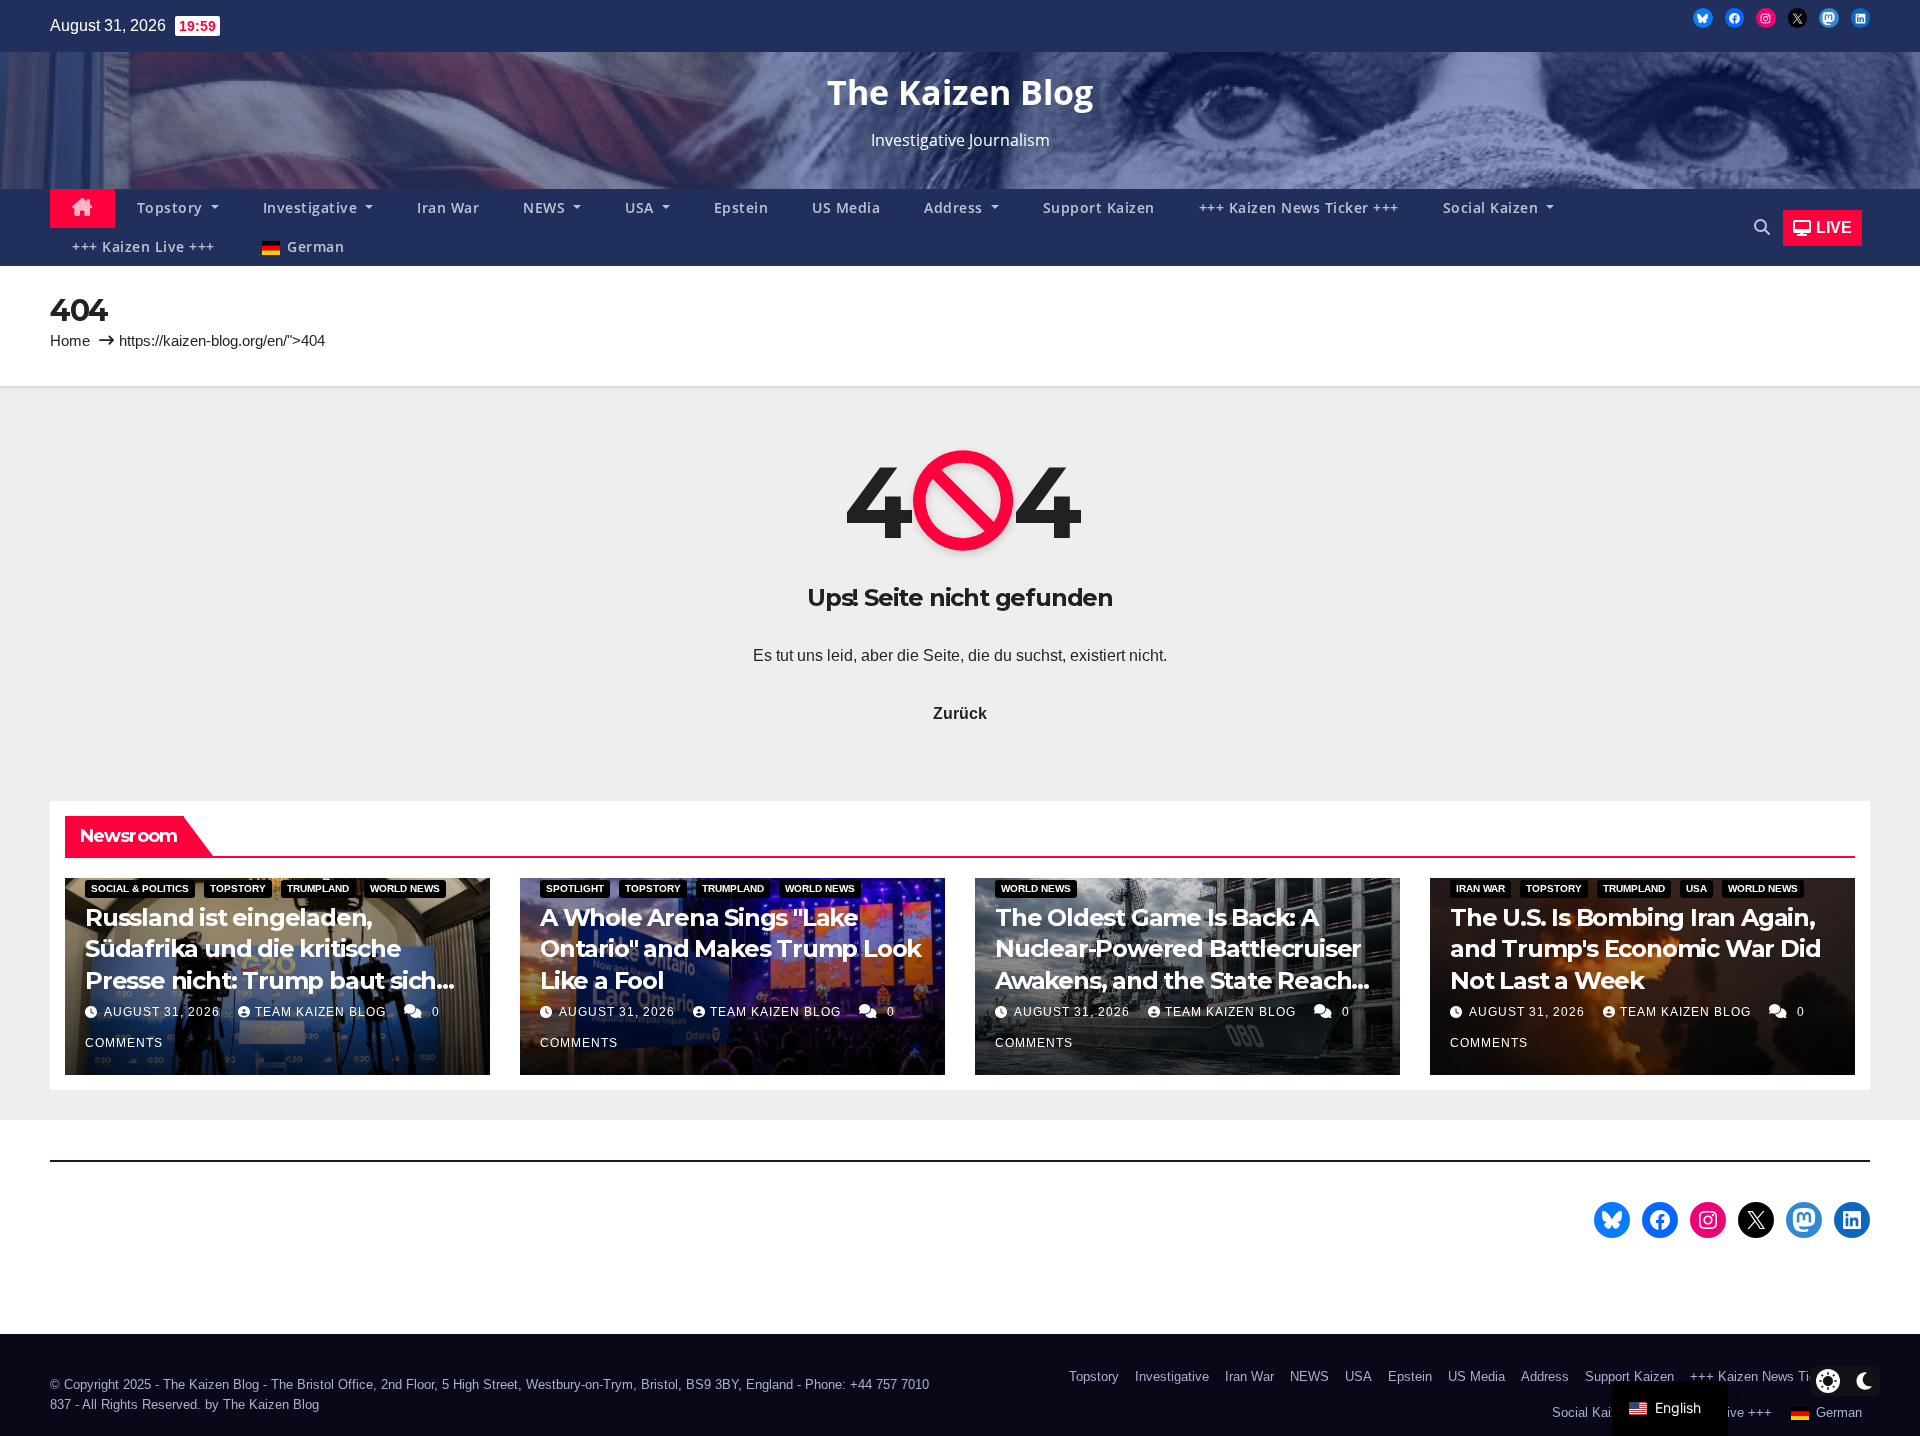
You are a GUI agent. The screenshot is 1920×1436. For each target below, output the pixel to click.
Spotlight (575, 888)
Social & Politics (140, 888)
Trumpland (318, 888)
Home (70, 340)
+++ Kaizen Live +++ (143, 246)
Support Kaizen (1099, 207)
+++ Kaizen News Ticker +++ (1299, 207)
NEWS (546, 207)
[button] (1762, 227)
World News (405, 888)
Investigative (312, 207)
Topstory (172, 207)
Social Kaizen (1493, 207)
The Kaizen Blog (960, 92)
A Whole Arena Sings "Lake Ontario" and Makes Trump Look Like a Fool (730, 948)
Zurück (960, 713)
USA (641, 207)
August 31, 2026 (164, 1012)
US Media (846, 207)
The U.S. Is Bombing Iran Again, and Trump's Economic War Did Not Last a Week (1635, 948)
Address (955, 207)
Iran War (448, 207)
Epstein (741, 207)
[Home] (82, 208)
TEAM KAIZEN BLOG (322, 1012)
